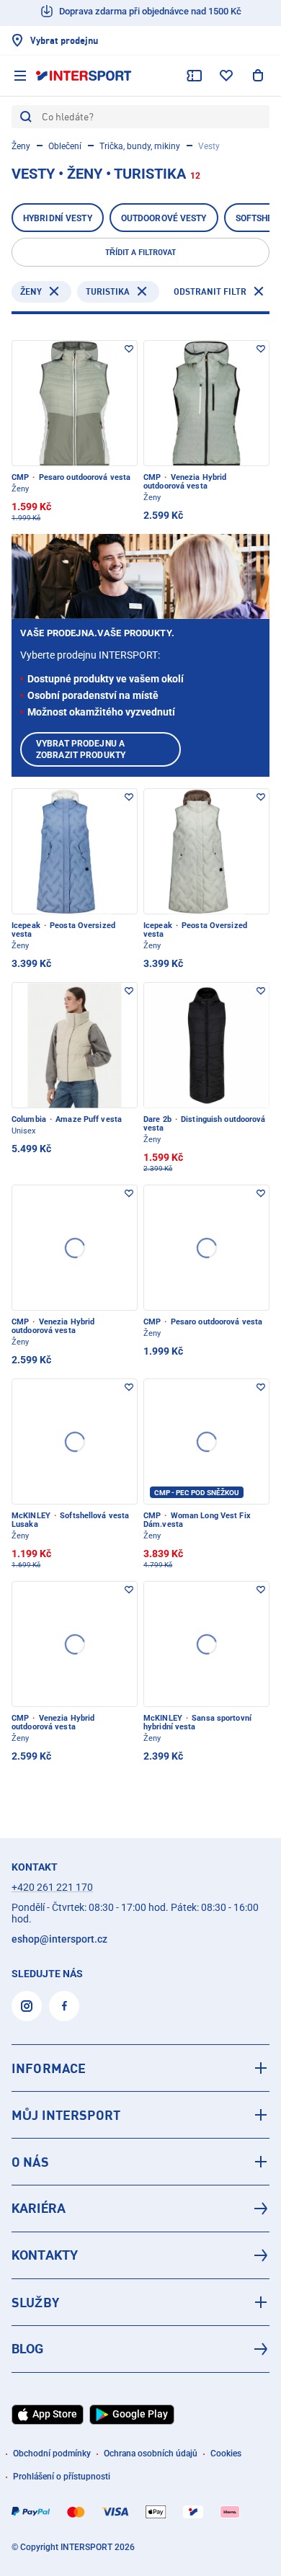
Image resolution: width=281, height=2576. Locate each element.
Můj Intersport (66, 2115)
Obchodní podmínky (52, 2454)
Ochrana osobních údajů (151, 2454)
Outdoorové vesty (164, 218)
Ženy (21, 146)
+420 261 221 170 (52, 1887)
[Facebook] (64, 2006)
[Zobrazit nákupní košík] (258, 76)
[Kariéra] (140, 2209)
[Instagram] (27, 2006)
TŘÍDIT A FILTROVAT (140, 252)
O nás (30, 2162)
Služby (35, 2302)
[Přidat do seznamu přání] (129, 349)
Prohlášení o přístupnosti (62, 2477)
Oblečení (65, 146)
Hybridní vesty (58, 218)
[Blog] (140, 2349)
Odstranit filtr (210, 291)
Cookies (226, 2454)
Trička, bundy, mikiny (140, 146)
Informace (49, 2068)
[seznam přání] (226, 76)
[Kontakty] (140, 2255)
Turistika (108, 291)
